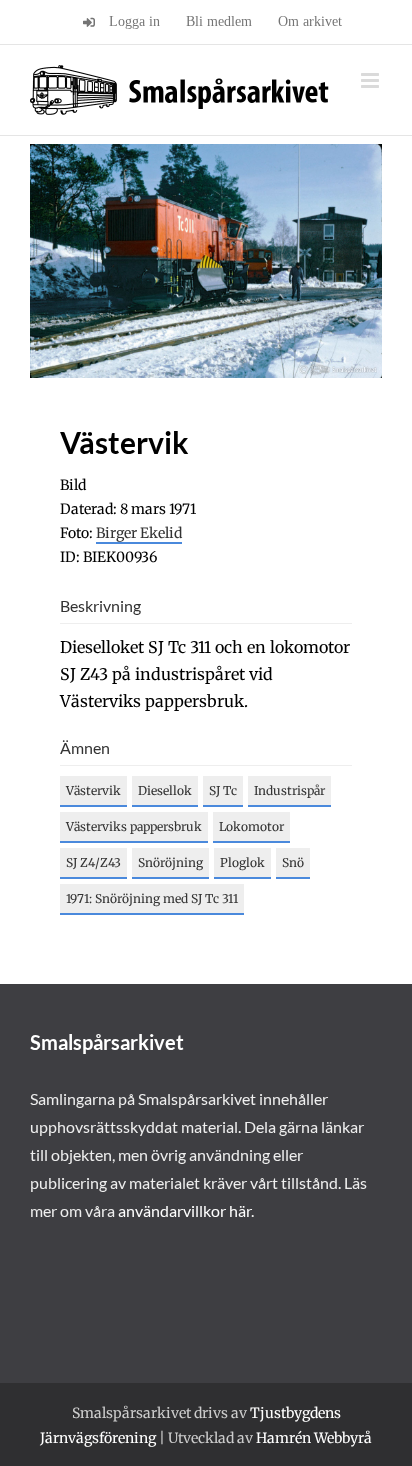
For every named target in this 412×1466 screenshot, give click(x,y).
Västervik (93, 790)
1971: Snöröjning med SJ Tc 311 (152, 898)
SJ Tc (223, 790)
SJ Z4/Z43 (93, 862)
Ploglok (242, 862)
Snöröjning (170, 862)
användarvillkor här (184, 1210)
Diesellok (165, 790)
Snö (293, 862)
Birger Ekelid (139, 533)
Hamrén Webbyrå (314, 1438)
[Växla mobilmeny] (371, 80)
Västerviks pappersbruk (134, 826)
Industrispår (289, 790)
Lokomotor (251, 826)
